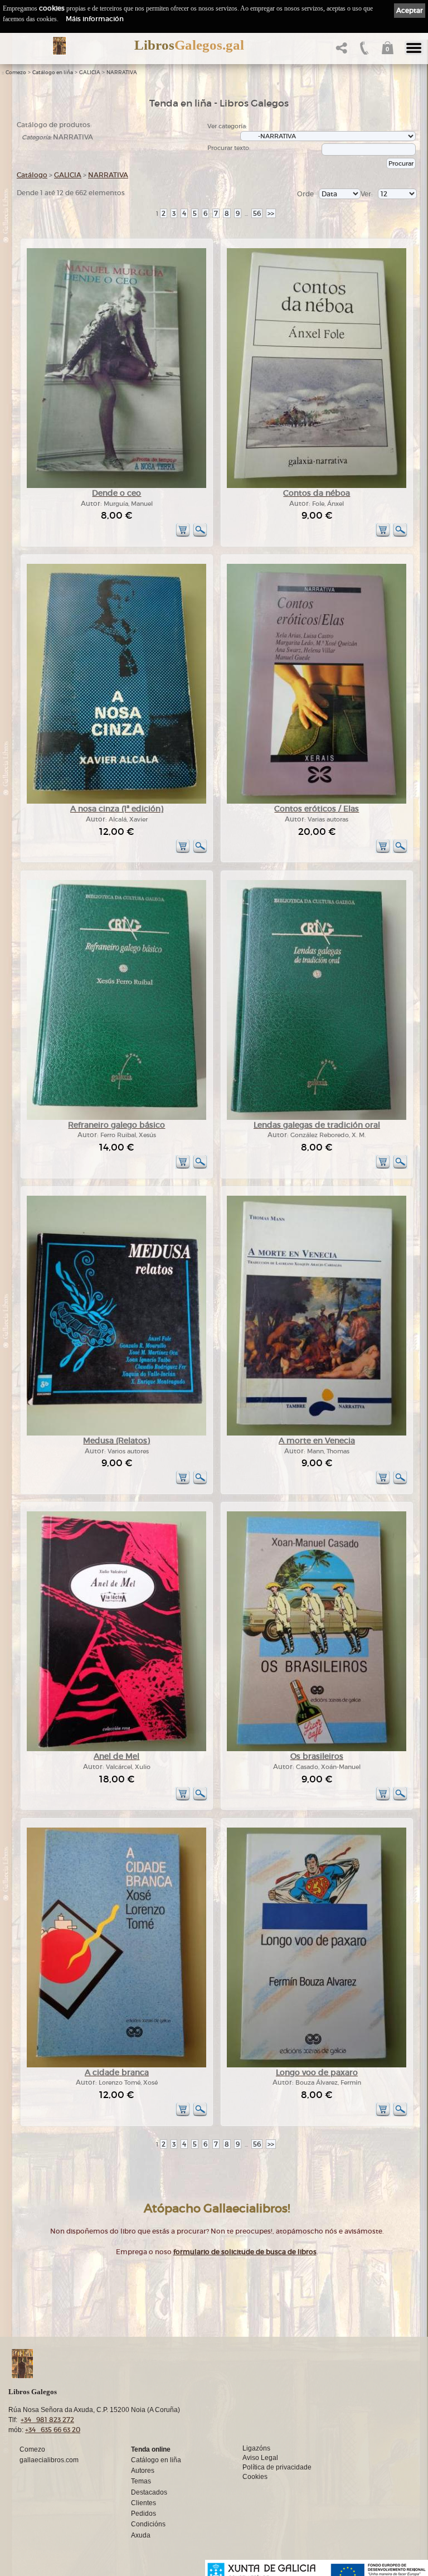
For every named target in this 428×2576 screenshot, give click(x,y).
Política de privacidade (277, 2467)
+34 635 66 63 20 (53, 2430)
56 (257, 213)
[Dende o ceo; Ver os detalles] (116, 486)
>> (271, 213)
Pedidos (144, 2514)
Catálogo (32, 175)
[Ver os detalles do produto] (200, 535)
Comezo (16, 73)
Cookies (255, 2477)
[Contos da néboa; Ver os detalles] (317, 486)
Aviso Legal (260, 2458)
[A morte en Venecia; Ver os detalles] (317, 1434)
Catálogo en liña (53, 73)
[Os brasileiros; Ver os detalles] (317, 1749)
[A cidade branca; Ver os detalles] (116, 2065)
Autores (143, 2471)
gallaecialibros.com (49, 2460)
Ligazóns (256, 2448)
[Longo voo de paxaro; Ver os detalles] (317, 2065)
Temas (141, 2481)
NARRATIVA (122, 73)
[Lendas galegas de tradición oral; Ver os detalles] (317, 1118)
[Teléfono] (363, 51)
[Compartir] (340, 51)
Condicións (148, 2524)
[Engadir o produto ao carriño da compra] (183, 535)
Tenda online (151, 2449)
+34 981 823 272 (47, 2420)
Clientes (144, 2503)
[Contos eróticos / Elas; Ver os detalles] (317, 802)
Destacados (149, 2492)
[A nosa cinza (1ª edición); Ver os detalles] (116, 802)
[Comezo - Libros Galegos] (59, 46)
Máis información (95, 19)
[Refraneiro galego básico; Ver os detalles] (116, 1118)
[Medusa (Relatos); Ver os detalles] (116, 1434)
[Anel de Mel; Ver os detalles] (116, 1749)
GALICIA (90, 73)
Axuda (141, 2535)
